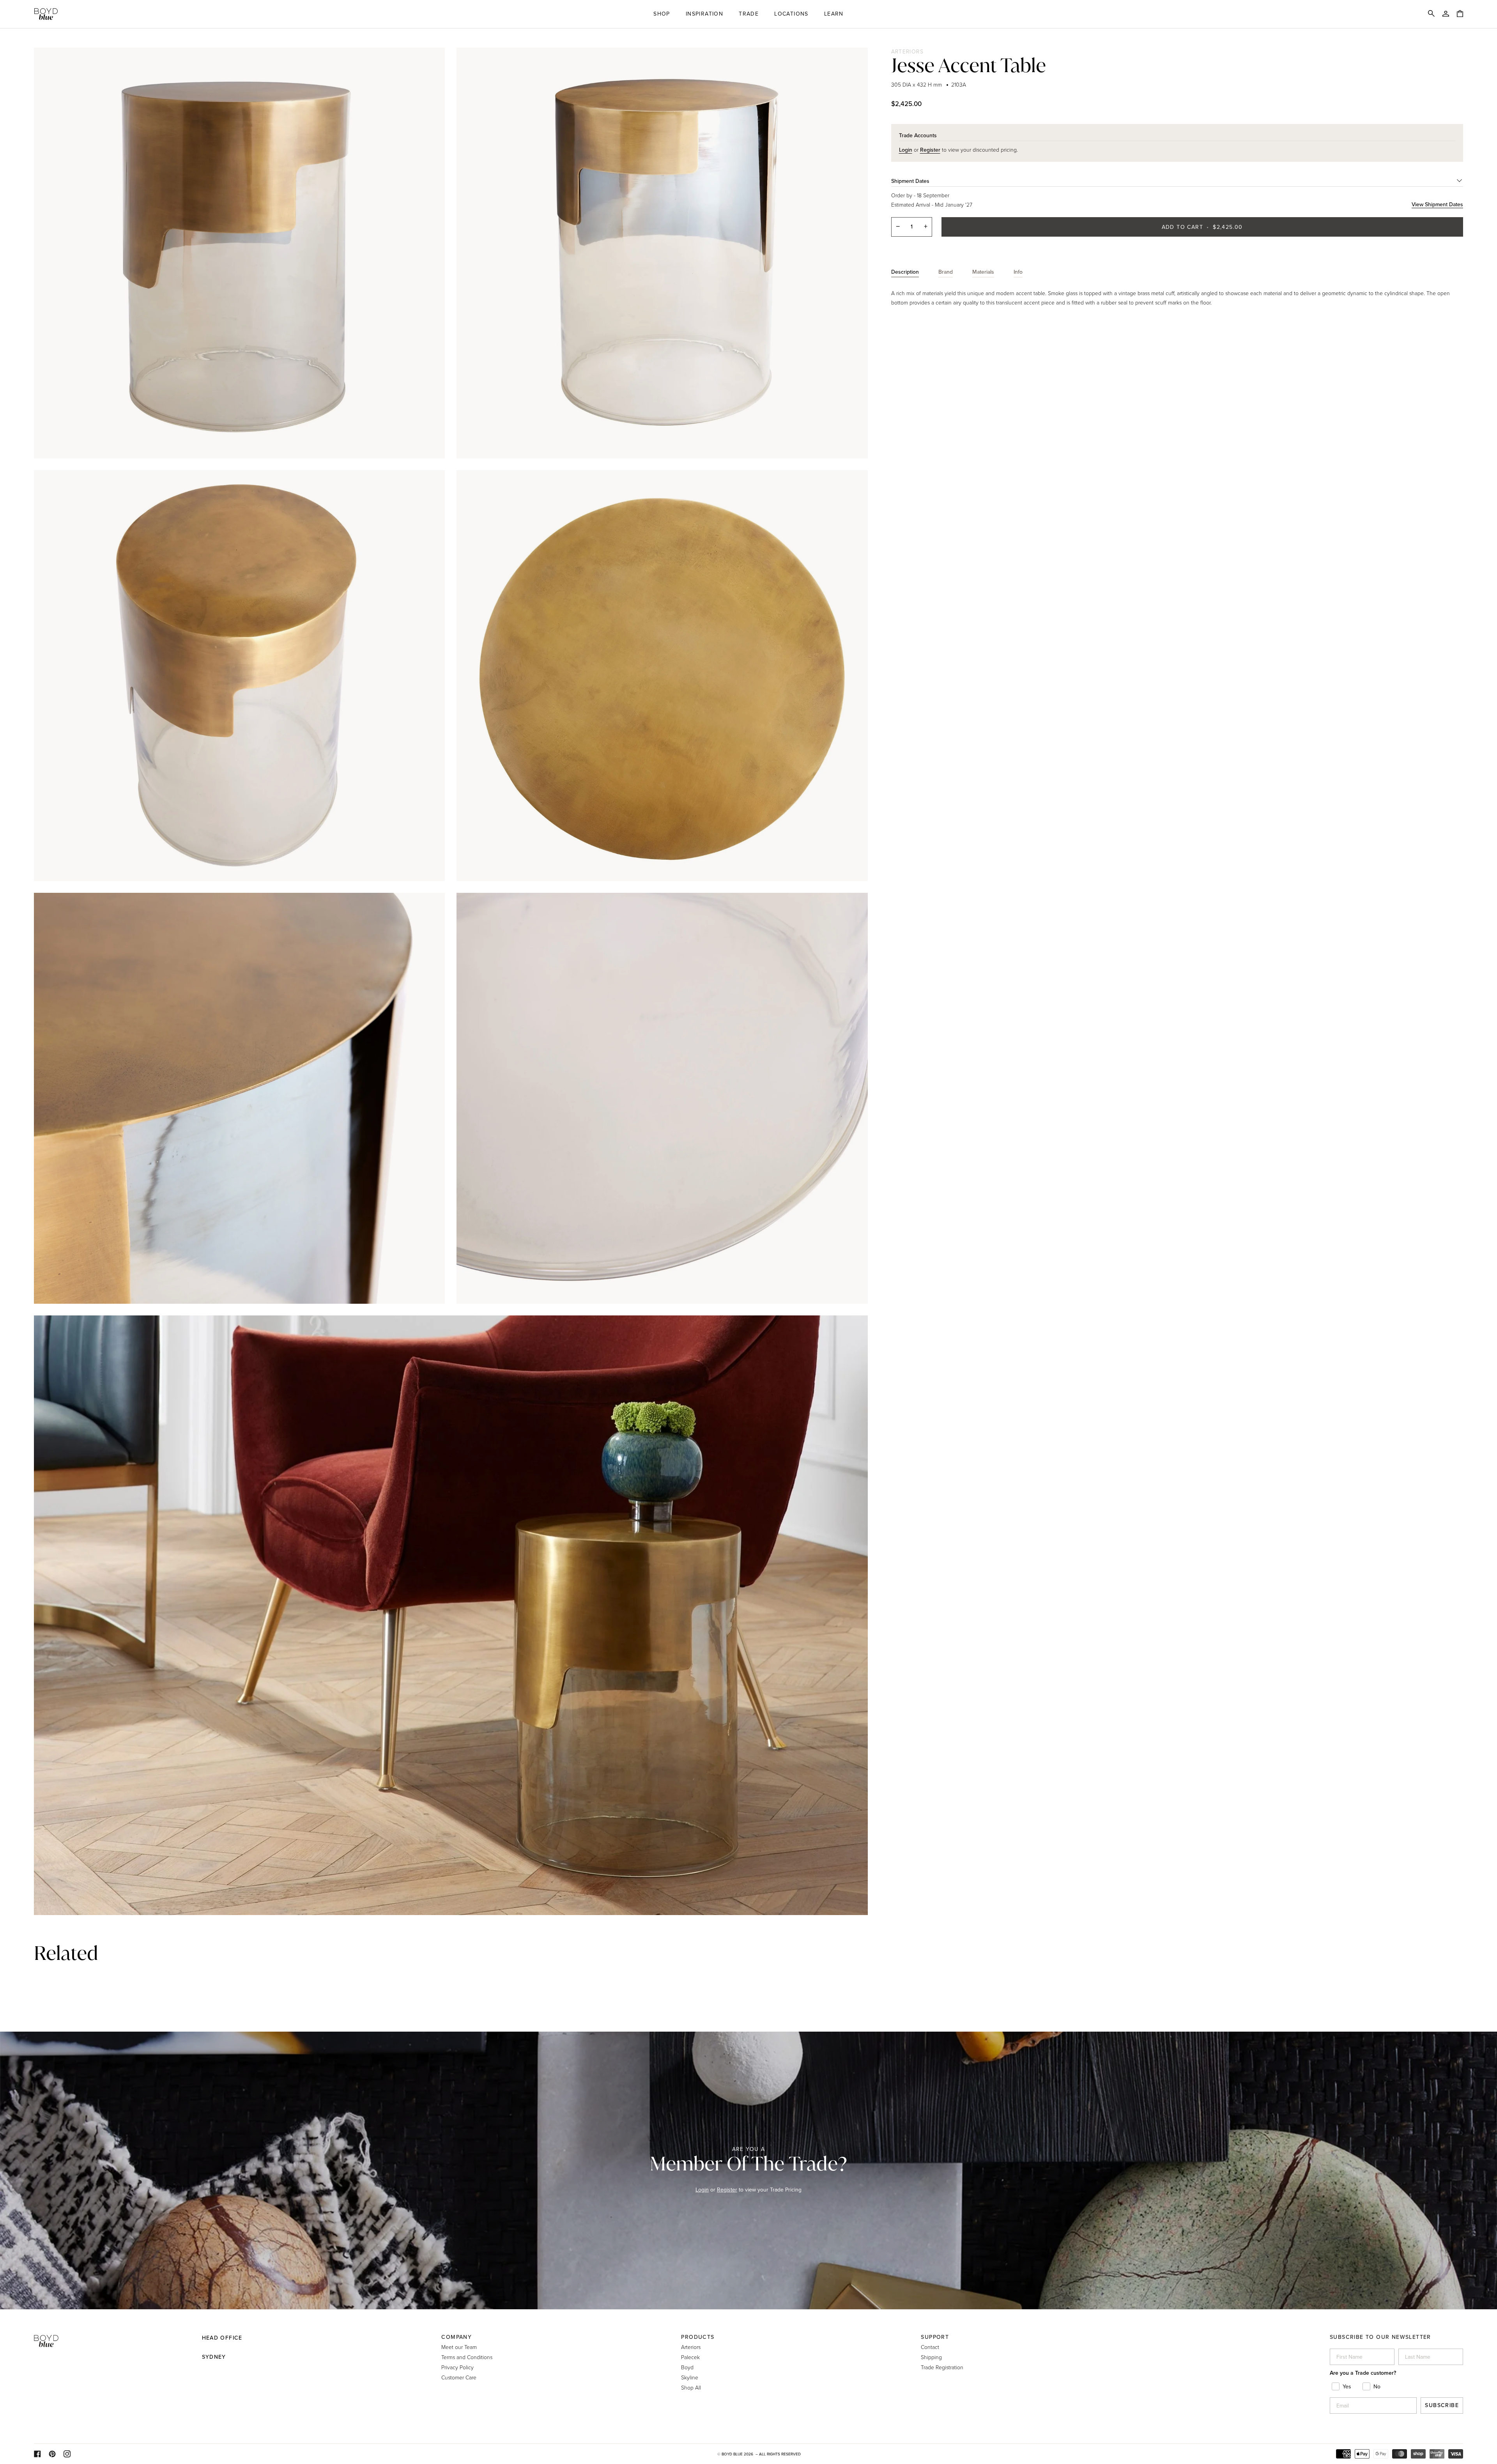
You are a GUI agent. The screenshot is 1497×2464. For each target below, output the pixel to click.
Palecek (690, 2357)
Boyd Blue (732, 2454)
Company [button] (457, 2337)
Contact (930, 2347)
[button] (662, 14)
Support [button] (935, 2337)
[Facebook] (37, 2454)
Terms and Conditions (467, 2357)
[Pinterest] (52, 2454)
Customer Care (459, 2377)
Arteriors (908, 51)
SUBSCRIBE (1442, 2405)
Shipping (931, 2357)
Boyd (687, 2367)
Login (702, 2190)
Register (727, 2190)
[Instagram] (67, 2454)
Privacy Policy (457, 2367)
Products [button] (698, 2337)
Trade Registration (942, 2367)
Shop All (691, 2387)
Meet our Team (459, 2347)
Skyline (690, 2377)
